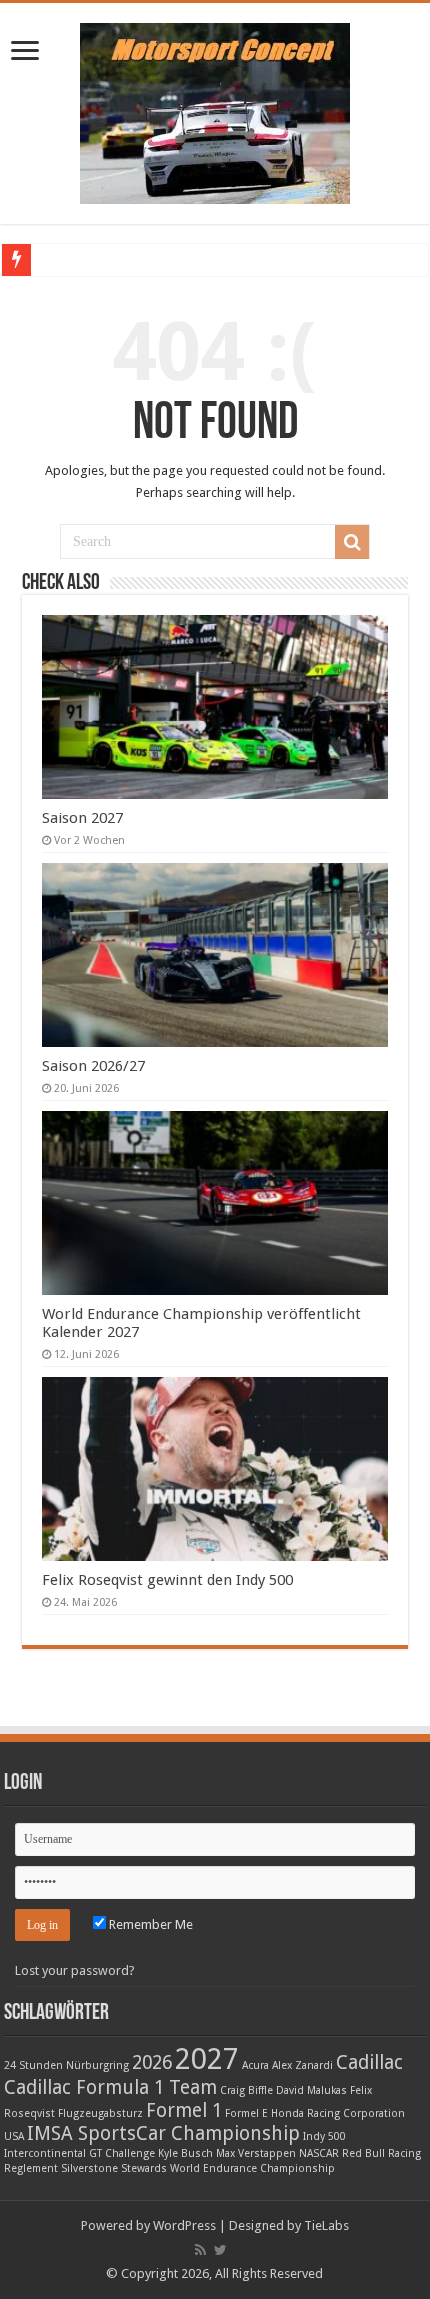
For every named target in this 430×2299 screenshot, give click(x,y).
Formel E (246, 2113)
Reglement (31, 2168)
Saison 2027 (82, 818)
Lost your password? (75, 1970)
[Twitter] (220, 2250)
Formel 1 (184, 2110)
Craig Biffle (246, 2090)
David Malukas (311, 2090)
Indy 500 (324, 2136)
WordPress (184, 2225)
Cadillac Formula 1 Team (110, 2087)
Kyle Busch (185, 2153)
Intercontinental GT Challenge (79, 2153)
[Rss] (200, 2250)
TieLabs (326, 2225)
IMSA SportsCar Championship (163, 2133)
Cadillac (369, 2062)
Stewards (144, 2168)
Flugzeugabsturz (100, 2113)
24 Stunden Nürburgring (66, 2065)
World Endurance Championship (252, 2168)
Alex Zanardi (302, 2065)
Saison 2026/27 (93, 1066)
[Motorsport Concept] (215, 110)
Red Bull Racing (381, 2153)
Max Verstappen (256, 2153)
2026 (152, 2062)
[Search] (352, 542)
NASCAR (319, 2153)
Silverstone (89, 2168)
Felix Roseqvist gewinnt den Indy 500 (167, 1580)
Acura (255, 2065)
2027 (207, 2059)
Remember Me (149, 1924)
